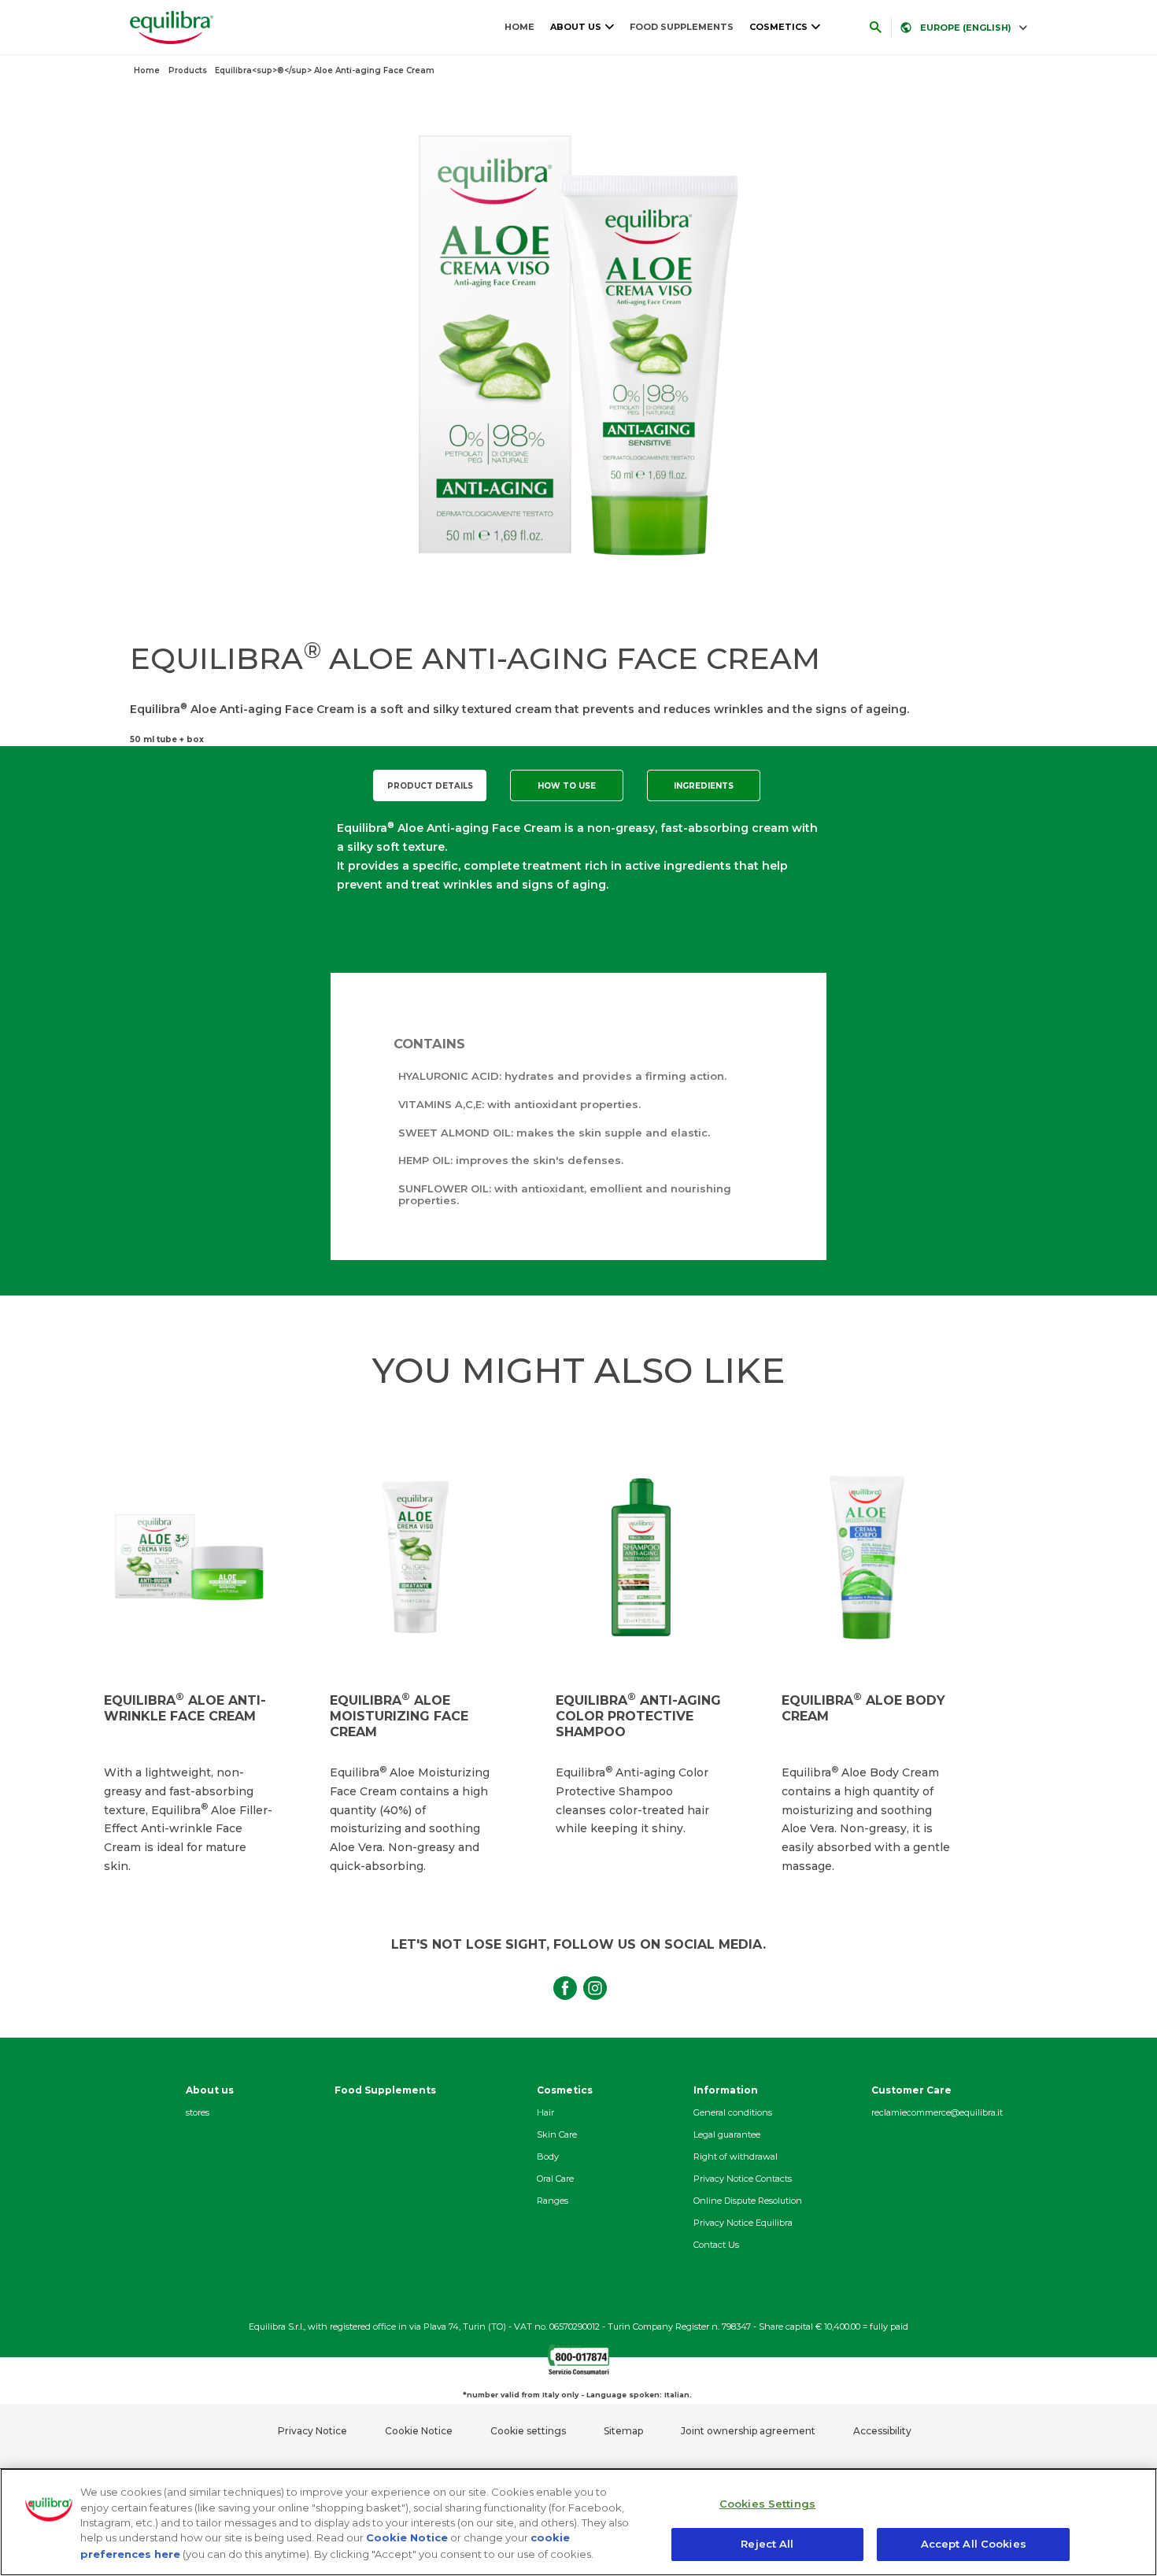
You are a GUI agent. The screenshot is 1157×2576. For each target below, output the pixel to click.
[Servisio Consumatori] (578, 2370)
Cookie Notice (407, 2537)
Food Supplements (682, 27)
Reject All (767, 2543)
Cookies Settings (767, 2504)
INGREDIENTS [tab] (704, 786)
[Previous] (81, 1659)
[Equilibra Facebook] (564, 1979)
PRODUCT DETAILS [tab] (430, 786)
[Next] (969, 1659)
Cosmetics (778, 27)
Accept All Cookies (974, 2543)
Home (519, 27)
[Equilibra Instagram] (593, 1979)
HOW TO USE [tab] (567, 786)
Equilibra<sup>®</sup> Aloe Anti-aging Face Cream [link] (325, 70)
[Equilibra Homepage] (168, 28)
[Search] (875, 28)
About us (576, 27)
